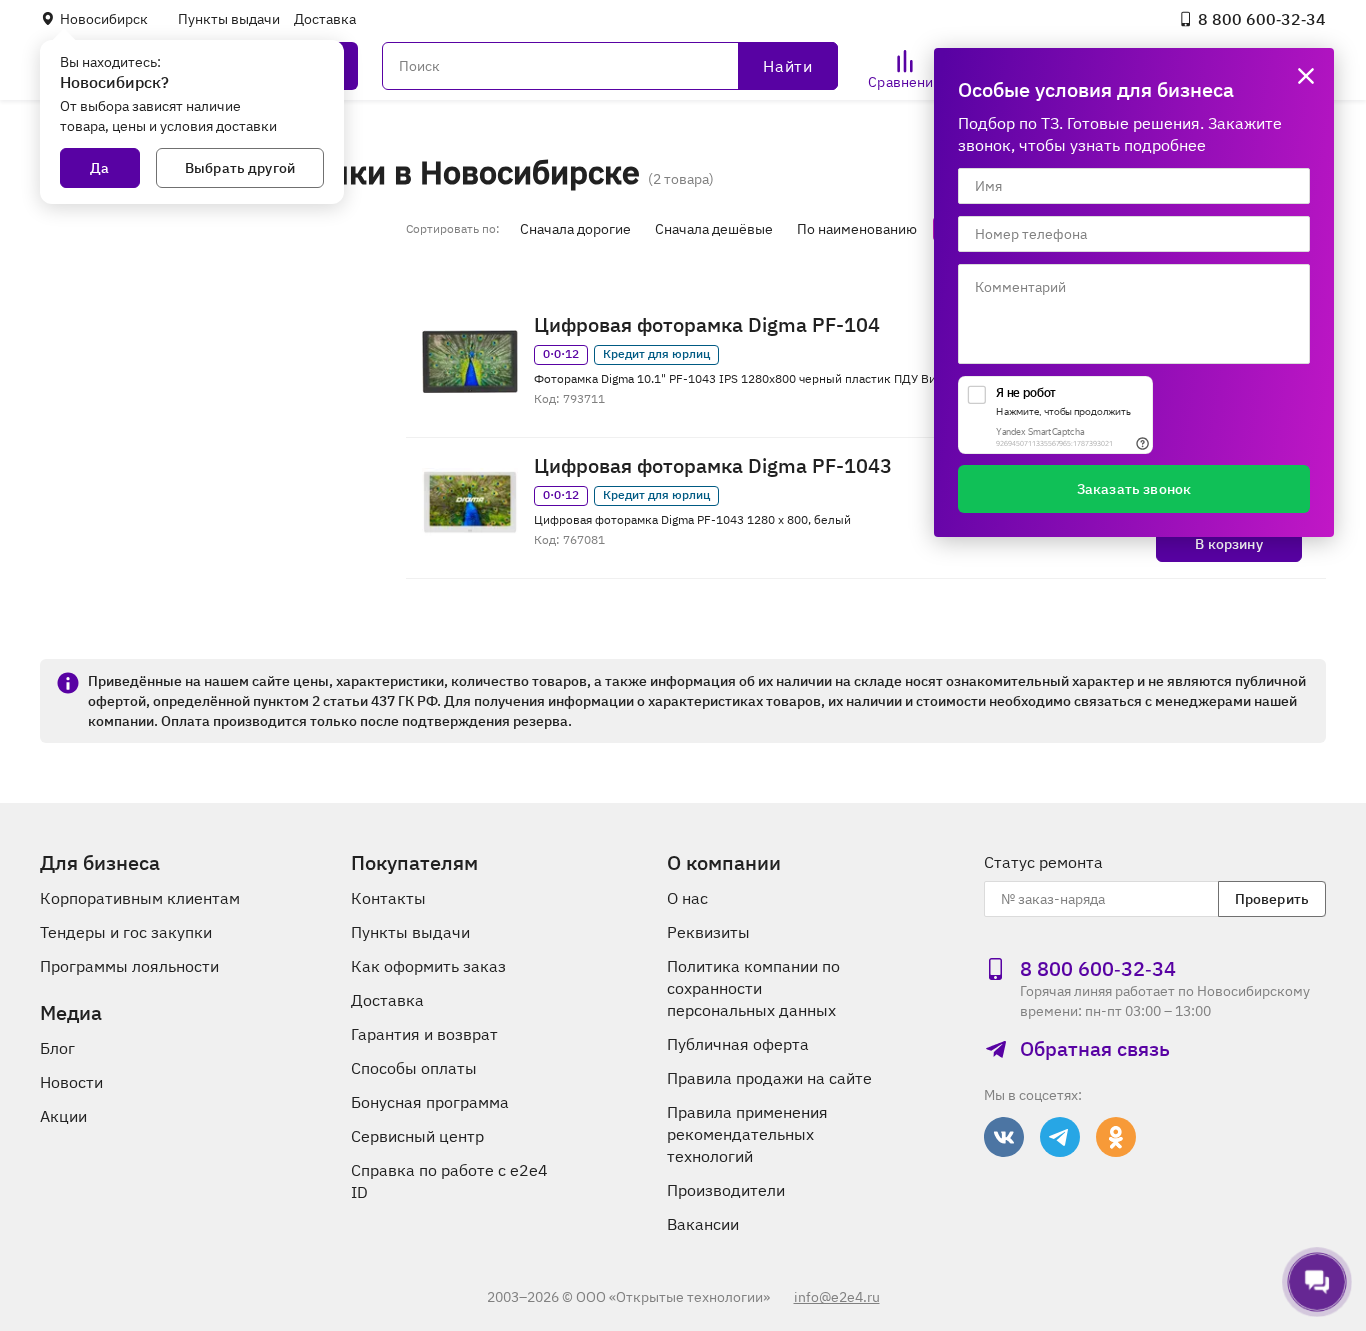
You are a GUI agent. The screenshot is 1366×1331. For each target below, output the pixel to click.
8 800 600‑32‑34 (1262, 19)
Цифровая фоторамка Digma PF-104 (707, 325)
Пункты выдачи (229, 19)
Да (99, 168)
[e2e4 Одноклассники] (1116, 1137)
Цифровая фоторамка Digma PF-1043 (713, 466)
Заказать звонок (1134, 489)
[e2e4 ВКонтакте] (1004, 1137)
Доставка (325, 19)
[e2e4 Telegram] (1060, 1137)
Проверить (1272, 899)
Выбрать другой (240, 168)
